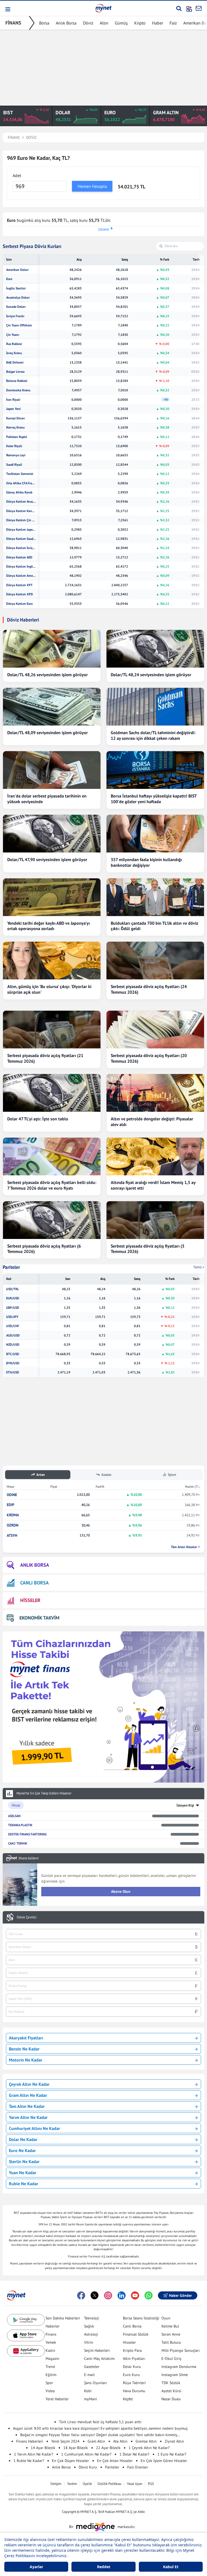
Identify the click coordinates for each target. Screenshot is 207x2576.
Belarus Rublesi (17, 381)
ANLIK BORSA (35, 1565)
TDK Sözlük (171, 2383)
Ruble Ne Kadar (24, 2184)
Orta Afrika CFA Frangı (21, 483)
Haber (158, 23)
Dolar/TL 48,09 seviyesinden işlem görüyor (48, 733)
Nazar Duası (171, 2399)
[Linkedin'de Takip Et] (122, 2295)
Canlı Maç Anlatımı (99, 2359)
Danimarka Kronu (18, 390)
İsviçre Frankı (15, 316)
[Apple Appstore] (26, 2335)
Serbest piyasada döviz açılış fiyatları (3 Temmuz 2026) (148, 1249)
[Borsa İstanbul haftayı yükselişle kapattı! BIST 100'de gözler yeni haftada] (155, 770)
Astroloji (91, 2334)
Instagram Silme (175, 2375)
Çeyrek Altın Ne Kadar (29, 2084)
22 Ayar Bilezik (108, 2448)
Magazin (52, 2359)
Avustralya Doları (18, 298)
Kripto (140, 23)
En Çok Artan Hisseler (115, 2461)
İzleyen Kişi (185, 1805)
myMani (91, 2399)
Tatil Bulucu (171, 2342)
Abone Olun (121, 1891)
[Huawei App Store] (26, 2351)
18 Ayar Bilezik (76, 2448)
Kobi (88, 2391)
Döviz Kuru (88, 2467)
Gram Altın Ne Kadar (28, 2095)
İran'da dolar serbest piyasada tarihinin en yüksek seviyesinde (47, 799)
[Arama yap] (179, 8)
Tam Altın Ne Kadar (27, 2106)
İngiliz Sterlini (16, 288)
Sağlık (89, 2326)
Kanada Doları (16, 307)
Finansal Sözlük (136, 2334)
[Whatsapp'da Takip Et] (149, 2295)
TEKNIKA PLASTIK (20, 1825)
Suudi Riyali (14, 465)
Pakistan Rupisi (17, 437)
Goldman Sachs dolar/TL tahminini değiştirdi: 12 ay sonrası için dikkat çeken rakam (153, 735)
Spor (49, 2383)
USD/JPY (12, 1317)
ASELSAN (14, 1816)
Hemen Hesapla (92, 186)
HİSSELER (30, 1600)
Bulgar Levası (15, 372)
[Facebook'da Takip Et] (81, 2295)
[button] (7, 9)
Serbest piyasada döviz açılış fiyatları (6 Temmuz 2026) (44, 1249)
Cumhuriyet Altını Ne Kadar (34, 2128)
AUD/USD (13, 1335)
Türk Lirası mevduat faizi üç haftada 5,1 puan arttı (100, 2422)
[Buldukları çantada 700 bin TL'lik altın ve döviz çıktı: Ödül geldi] (155, 897)
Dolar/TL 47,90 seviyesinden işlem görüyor (47, 859)
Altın (104, 23)
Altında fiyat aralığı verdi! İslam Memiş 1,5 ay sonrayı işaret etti (153, 1185)
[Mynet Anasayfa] (103, 8)
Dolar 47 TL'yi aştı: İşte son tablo (38, 1119)
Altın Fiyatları (134, 2359)
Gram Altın (96, 2441)
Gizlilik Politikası (109, 2484)
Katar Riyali (14, 446)
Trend (50, 2367)
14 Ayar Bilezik (43, 2448)
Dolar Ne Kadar (23, 2139)
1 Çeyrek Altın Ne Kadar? (149, 2448)
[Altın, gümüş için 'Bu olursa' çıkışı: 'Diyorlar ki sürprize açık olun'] (52, 961)
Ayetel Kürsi (171, 2391)
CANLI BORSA (34, 1583)
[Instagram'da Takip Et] (108, 2295)
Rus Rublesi (14, 344)
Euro (9, 279)
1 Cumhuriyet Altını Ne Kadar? (86, 2454)
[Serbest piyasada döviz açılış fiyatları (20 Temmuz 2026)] (155, 1030)
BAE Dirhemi (15, 362)
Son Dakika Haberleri (63, 2318)
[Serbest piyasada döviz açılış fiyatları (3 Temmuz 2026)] (155, 1220)
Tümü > (199, 1267)
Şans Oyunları (96, 2383)
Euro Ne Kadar (22, 2150)
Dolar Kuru (132, 2367)
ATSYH (12, 1536)
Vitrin (89, 2342)
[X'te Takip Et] (95, 2295)
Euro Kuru (131, 2375)
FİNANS (13, 23)
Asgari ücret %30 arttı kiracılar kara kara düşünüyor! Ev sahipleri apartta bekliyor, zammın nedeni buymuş (100, 2428)
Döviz (88, 23)
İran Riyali (13, 400)
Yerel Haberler (57, 2399)
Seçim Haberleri (97, 2350)
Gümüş (121, 23)
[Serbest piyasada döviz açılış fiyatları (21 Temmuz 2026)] (52, 1030)
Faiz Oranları (138, 2467)
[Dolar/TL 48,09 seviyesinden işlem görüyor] (52, 707)
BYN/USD (13, 1363)
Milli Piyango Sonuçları (181, 2350)
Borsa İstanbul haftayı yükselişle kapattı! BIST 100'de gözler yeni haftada (154, 799)
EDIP (11, 1505)
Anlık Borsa (66, 23)
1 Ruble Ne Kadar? (29, 2461)
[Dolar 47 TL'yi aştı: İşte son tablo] (52, 1093)
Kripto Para (132, 2350)
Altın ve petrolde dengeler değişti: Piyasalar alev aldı (152, 1122)
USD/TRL (13, 1289)
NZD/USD (13, 1345)
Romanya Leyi (16, 455)
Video (50, 2391)
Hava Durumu (134, 2391)
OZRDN (13, 1525)
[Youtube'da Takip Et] (135, 2295)
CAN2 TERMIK (18, 1843)
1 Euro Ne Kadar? (172, 2454)
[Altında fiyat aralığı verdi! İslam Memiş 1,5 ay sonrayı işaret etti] (155, 1156)
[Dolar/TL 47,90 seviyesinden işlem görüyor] (52, 834)
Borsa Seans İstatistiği (141, 2318)
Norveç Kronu (15, 427)
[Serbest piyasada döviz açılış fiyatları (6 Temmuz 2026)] (52, 1220)
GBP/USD (13, 1308)
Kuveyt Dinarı (15, 418)
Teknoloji (92, 2318)
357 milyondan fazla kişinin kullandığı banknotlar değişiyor (146, 862)
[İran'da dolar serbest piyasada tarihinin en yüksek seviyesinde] (52, 770)
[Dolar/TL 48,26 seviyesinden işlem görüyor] (52, 649)
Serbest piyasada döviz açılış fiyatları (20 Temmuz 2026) (149, 1058)
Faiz (173, 23)
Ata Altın (120, 2441)
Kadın (50, 2350)
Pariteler (11, 1267)
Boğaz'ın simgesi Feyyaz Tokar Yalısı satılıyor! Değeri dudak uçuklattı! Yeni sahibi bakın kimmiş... (100, 2435)
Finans (51, 2334)
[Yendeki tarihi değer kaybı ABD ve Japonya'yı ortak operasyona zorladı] (52, 897)
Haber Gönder (180, 2295)
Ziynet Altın (174, 2441)
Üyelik (87, 2484)
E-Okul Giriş (171, 2359)
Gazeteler (92, 2367)
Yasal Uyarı (135, 2484)
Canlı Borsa (132, 2326)
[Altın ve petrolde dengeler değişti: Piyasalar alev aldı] (155, 1093)
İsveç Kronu (14, 353)
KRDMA (13, 1515)
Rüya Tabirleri (134, 2383)
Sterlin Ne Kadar (24, 2161)
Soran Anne (171, 2334)
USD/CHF (13, 1326)
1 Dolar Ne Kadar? (134, 2454)
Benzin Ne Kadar (24, 2049)
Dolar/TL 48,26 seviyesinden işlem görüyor (48, 675)
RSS (151, 2484)
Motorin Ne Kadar (26, 2060)
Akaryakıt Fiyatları (26, 2038)
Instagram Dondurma (179, 2367)
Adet (17, 175)
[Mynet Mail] (199, 8)
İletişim (56, 2484)
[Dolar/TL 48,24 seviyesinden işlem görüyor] (155, 649)
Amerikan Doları (17, 270)
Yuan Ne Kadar (23, 2173)
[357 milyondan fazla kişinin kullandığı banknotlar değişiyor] (155, 834)
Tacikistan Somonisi (20, 474)
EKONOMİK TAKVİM (39, 1618)
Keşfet (128, 2399)
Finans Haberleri (30, 2441)
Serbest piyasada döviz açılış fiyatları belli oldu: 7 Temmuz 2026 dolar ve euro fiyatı (52, 1185)
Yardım (72, 2484)
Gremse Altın (146, 2441)
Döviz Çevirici (27, 1917)
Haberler (53, 2326)
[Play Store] (26, 2320)
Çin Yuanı (13, 335)
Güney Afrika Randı (19, 492)
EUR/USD (13, 1298)
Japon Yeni (13, 409)
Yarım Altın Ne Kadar (28, 2117)
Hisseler (129, 2342)
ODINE (12, 1495)
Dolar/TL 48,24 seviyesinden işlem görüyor (151, 675)
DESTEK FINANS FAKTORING (27, 1834)
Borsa (44, 23)
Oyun (166, 2318)
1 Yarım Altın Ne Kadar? (34, 2454)
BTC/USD (13, 1354)
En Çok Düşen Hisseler (70, 2461)
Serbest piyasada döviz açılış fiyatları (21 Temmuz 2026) (45, 1058)
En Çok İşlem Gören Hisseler (164, 2461)
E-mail (89, 2375)
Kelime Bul (170, 2326)
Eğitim (51, 2375)
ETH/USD (13, 1372)
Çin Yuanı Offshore (19, 325)
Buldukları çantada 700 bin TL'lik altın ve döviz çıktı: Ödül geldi (154, 926)
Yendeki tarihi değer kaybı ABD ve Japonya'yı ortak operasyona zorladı (49, 926)
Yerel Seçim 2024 (65, 2441)
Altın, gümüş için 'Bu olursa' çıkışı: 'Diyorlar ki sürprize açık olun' (49, 989)
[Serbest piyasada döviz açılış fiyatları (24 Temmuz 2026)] (155, 961)
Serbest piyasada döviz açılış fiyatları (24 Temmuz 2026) (149, 989)
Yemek (51, 2342)
